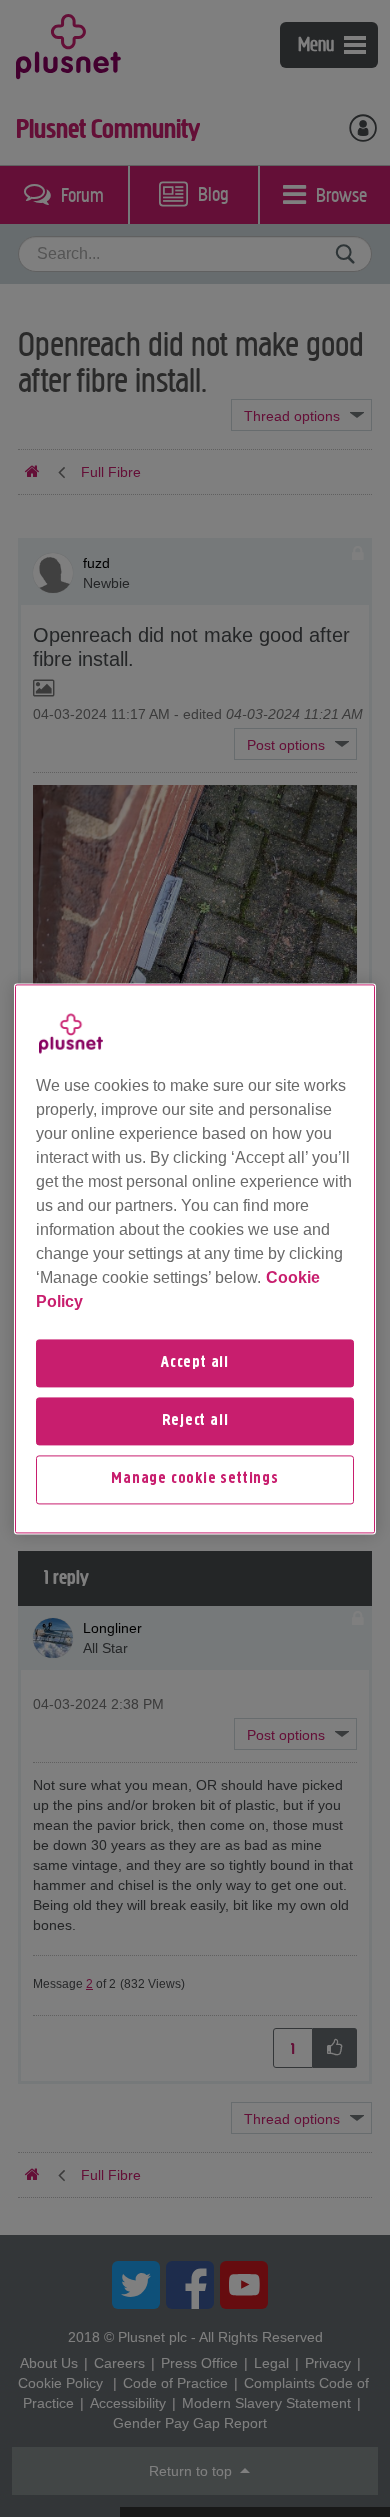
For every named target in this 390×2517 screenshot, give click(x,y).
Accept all (195, 1363)
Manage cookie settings (195, 1480)
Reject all (195, 1421)
